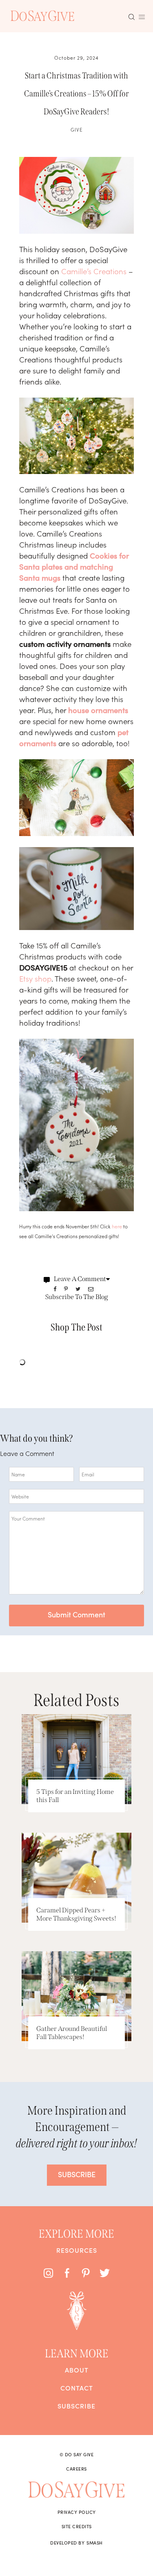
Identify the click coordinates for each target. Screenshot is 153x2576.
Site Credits (77, 2526)
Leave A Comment (80, 1279)
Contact (77, 2388)
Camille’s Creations (94, 271)
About (77, 2370)
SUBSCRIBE (77, 2174)
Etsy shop (35, 978)
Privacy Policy (77, 2512)
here (117, 1226)
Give (77, 129)
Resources (77, 2250)
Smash (95, 2542)
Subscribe (76, 2406)
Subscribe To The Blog (77, 1297)
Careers (76, 2469)
